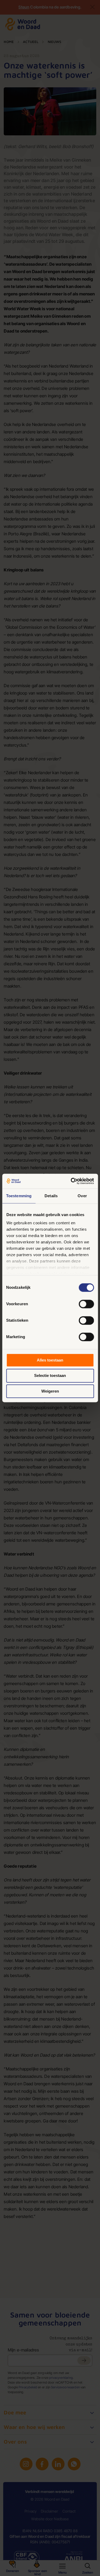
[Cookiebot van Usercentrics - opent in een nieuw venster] (71, 1181)
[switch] (86, 1304)
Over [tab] (82, 1196)
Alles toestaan (50, 1360)
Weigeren (50, 1391)
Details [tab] (51, 1196)
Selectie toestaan (50, 1376)
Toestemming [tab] (19, 1196)
